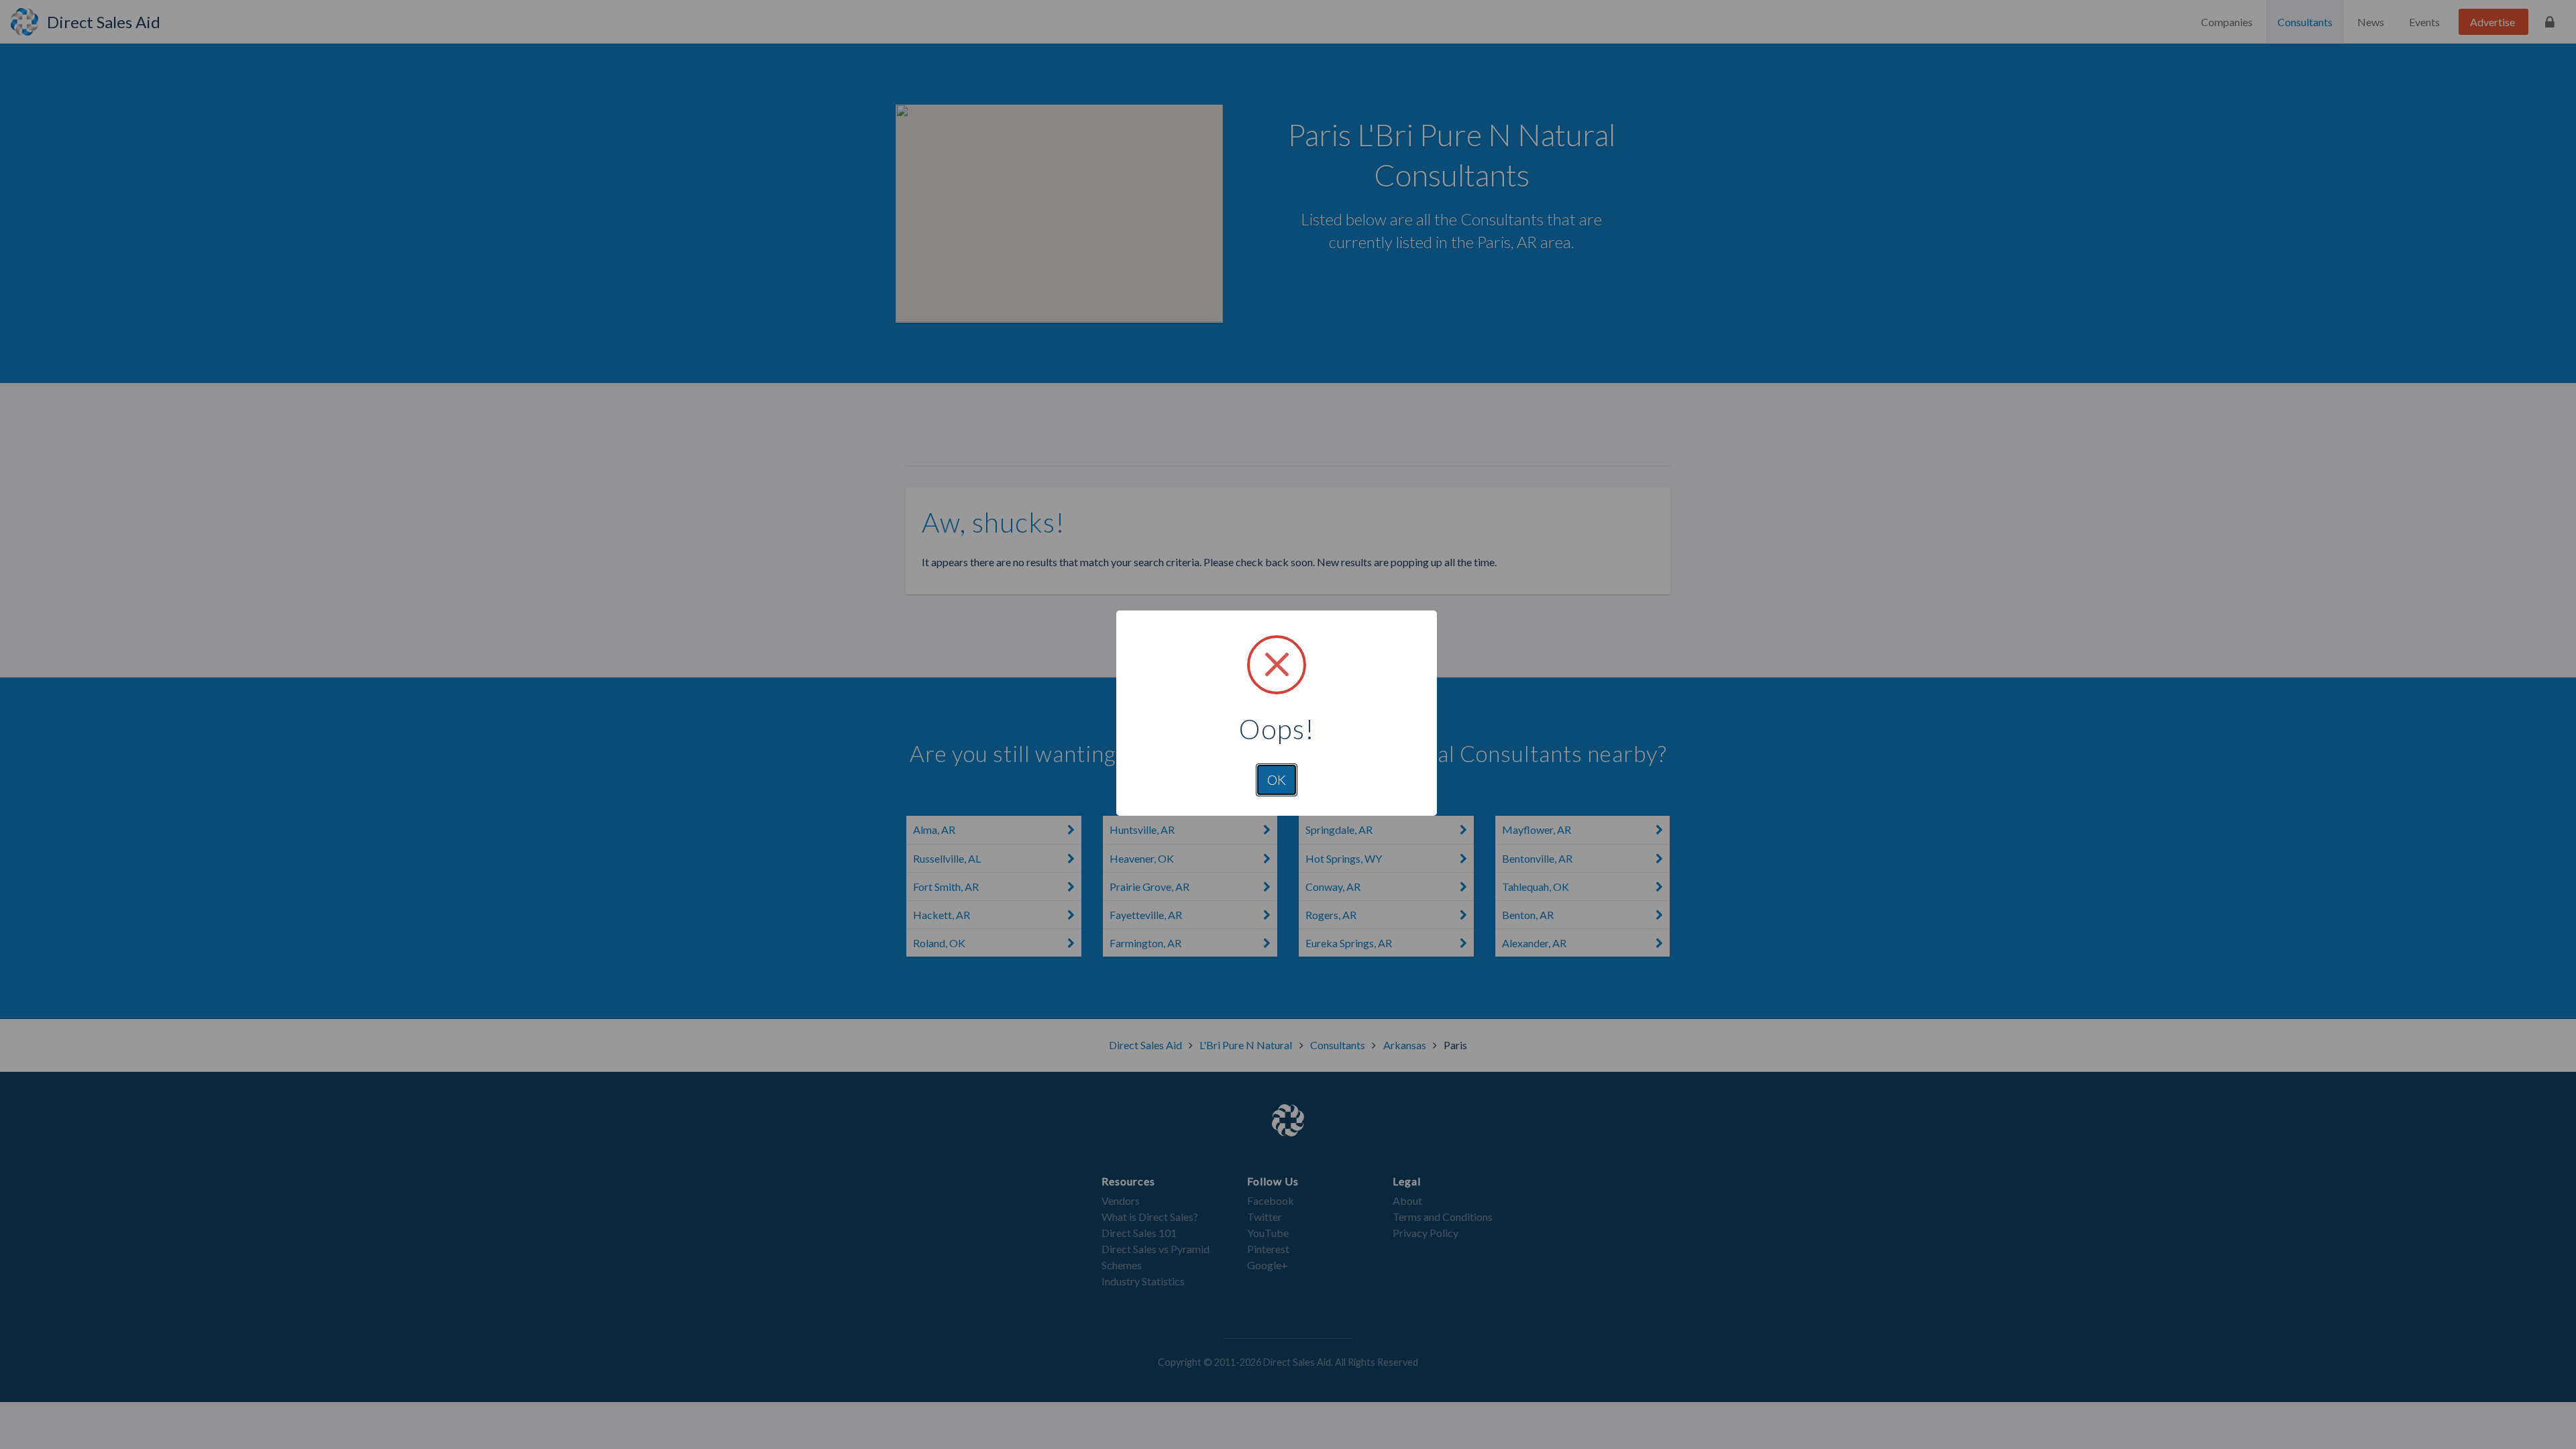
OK (1277, 780)
